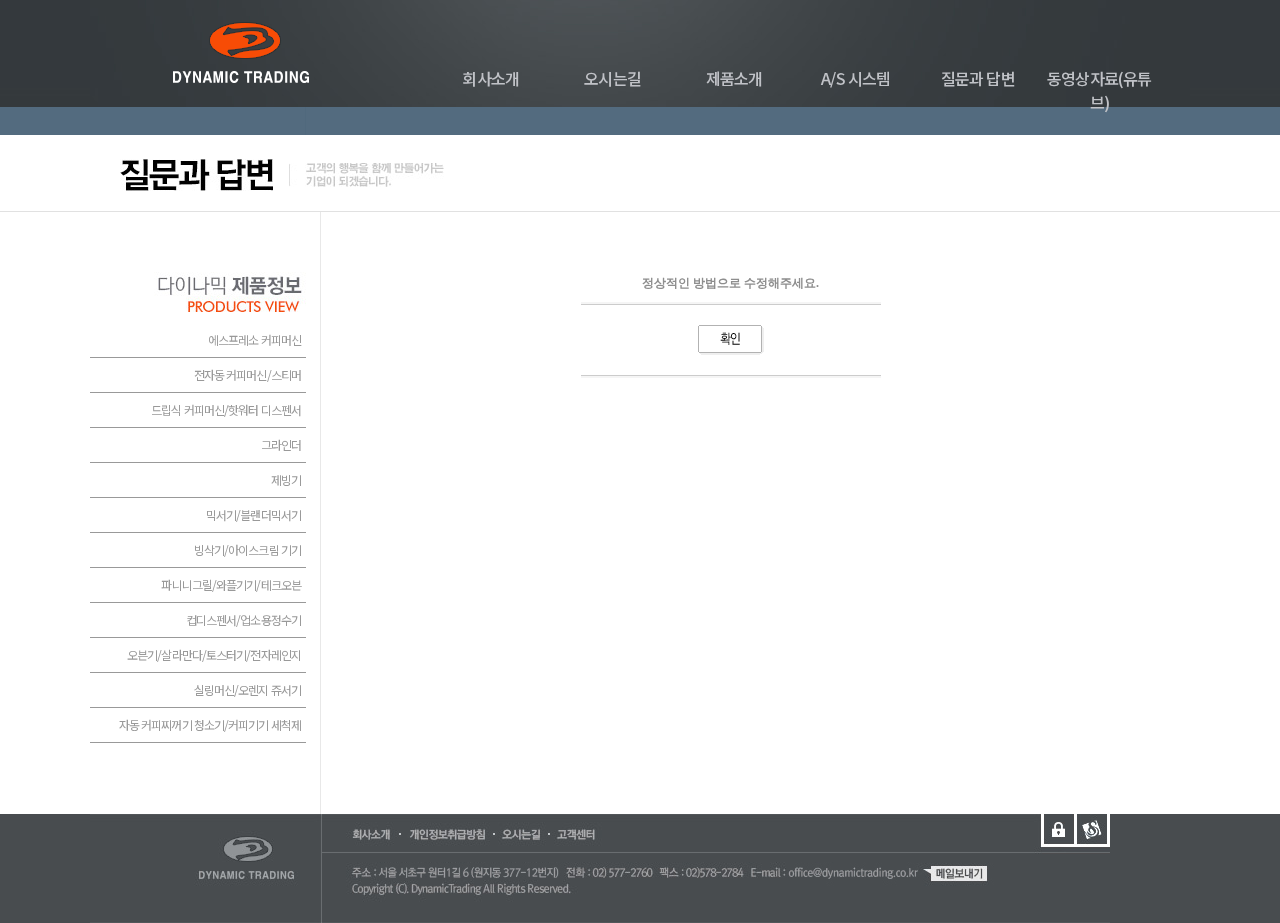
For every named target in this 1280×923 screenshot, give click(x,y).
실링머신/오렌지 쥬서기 (247, 689)
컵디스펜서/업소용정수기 (243, 619)
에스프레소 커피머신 (254, 339)
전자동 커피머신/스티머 (247, 374)
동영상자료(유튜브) (1099, 90)
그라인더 (281, 444)
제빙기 (286, 479)
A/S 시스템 (855, 78)
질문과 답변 (978, 78)
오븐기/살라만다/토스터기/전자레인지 (214, 654)
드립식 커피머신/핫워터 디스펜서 (226, 409)
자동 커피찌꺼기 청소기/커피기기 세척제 (210, 724)
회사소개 (490, 78)
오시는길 (612, 78)
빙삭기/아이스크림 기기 (247, 549)
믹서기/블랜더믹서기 (253, 514)
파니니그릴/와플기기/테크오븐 (231, 584)
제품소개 (734, 78)
